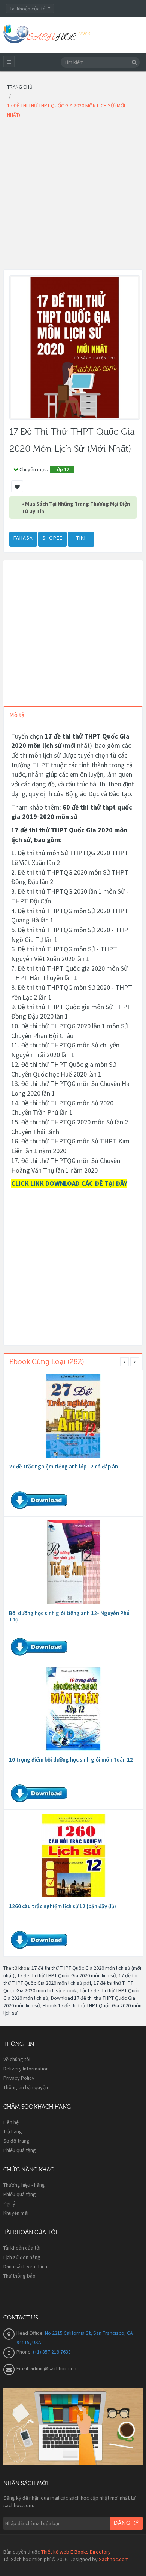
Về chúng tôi (17, 2059)
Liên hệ (11, 2122)
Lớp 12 (62, 469)
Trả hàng (13, 2131)
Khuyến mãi (16, 2213)
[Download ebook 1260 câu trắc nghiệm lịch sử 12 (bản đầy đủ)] (73, 1855)
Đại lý (9, 2204)
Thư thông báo (19, 2276)
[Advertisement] (73, 196)
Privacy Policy (19, 2078)
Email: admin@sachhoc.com (47, 2368)
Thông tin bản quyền (26, 2087)
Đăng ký (126, 2523)
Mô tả (17, 715)
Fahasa (23, 538)
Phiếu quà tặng (20, 2150)
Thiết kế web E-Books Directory (76, 2552)
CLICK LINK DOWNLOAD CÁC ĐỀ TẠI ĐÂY (69, 1183)
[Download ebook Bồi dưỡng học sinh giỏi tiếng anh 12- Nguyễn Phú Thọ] (73, 1562)
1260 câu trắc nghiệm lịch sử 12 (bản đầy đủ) (63, 1906)
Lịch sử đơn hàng (22, 2257)
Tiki (81, 538)
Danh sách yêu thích (25, 2266)
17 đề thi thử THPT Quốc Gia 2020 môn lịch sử (67, 1975)
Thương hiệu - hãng (24, 2185)
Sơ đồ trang (16, 2141)
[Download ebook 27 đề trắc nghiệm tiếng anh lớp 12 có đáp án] (73, 1416)
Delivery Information (26, 2069)
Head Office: (31, 2333)
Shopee (52, 538)
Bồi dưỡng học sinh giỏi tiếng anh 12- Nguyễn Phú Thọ (69, 1616)
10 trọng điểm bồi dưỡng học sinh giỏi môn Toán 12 (71, 1760)
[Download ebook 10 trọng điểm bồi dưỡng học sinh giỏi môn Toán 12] (73, 1709)
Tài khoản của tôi (22, 2248)
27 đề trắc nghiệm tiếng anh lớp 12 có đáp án (63, 1466)
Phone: (25, 2352)
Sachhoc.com (114, 2559)
